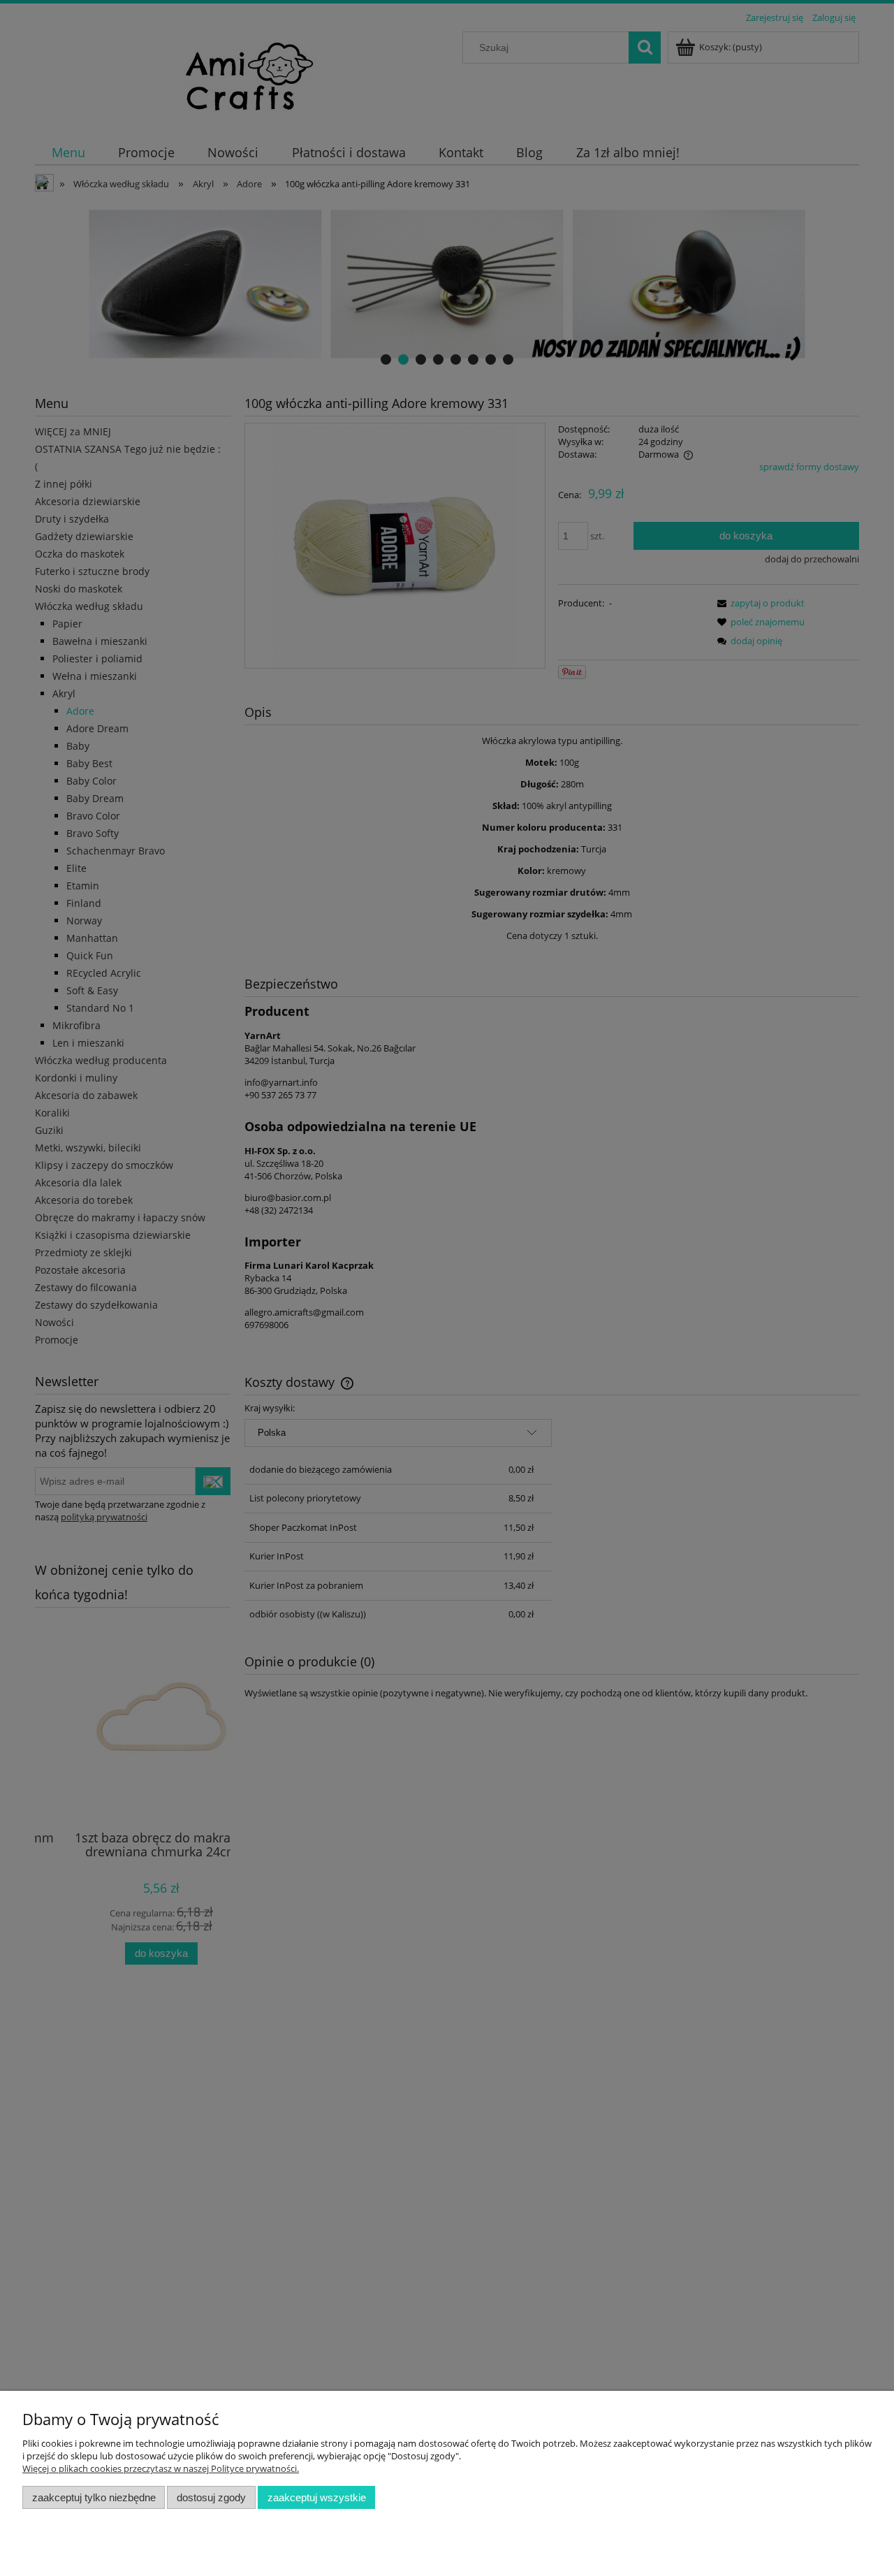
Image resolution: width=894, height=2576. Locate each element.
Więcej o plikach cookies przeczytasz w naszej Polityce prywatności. (161, 2468)
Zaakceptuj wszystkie (317, 2497)
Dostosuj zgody (211, 2497)
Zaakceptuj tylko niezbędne (94, 2497)
